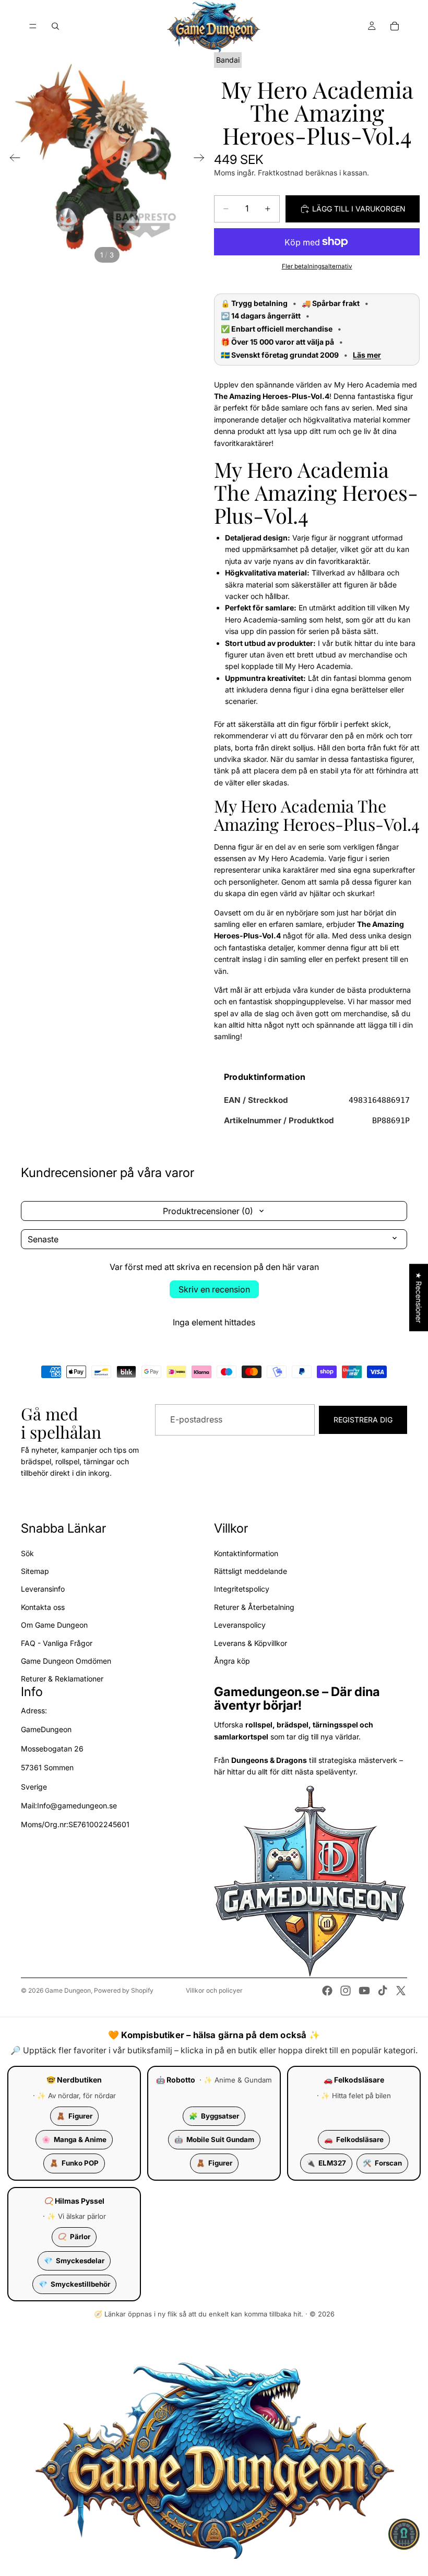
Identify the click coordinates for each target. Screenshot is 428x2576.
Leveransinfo (43, 1589)
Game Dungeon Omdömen (66, 1661)
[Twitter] (401, 1991)
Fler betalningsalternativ (317, 266)
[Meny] (33, 26)
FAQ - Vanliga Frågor (57, 1643)
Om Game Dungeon (54, 1625)
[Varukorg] (395, 26)
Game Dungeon (68, 1990)
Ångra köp (232, 1661)
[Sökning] (55, 26)
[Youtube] (364, 1991)
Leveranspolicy (240, 1625)
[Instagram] (346, 1991)
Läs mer (367, 355)
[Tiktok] (383, 1991)
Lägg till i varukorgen (359, 209)
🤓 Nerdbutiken (74, 2080)
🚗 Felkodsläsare (354, 2080)
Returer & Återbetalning (254, 1607)
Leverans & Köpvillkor (251, 1643)
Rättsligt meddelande (251, 1571)
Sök (27, 1553)
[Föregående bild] (12, 159)
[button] (404, 2534)
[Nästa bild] (202, 159)
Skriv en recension (214, 1289)
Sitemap (35, 1571)
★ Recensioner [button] (419, 1297)
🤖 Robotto (176, 2080)
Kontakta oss (43, 1607)
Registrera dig (363, 1420)
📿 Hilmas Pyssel (74, 2201)
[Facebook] (327, 1991)
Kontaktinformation (246, 1553)
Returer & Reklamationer (62, 1679)
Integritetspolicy (242, 1589)
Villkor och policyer (214, 1990)
